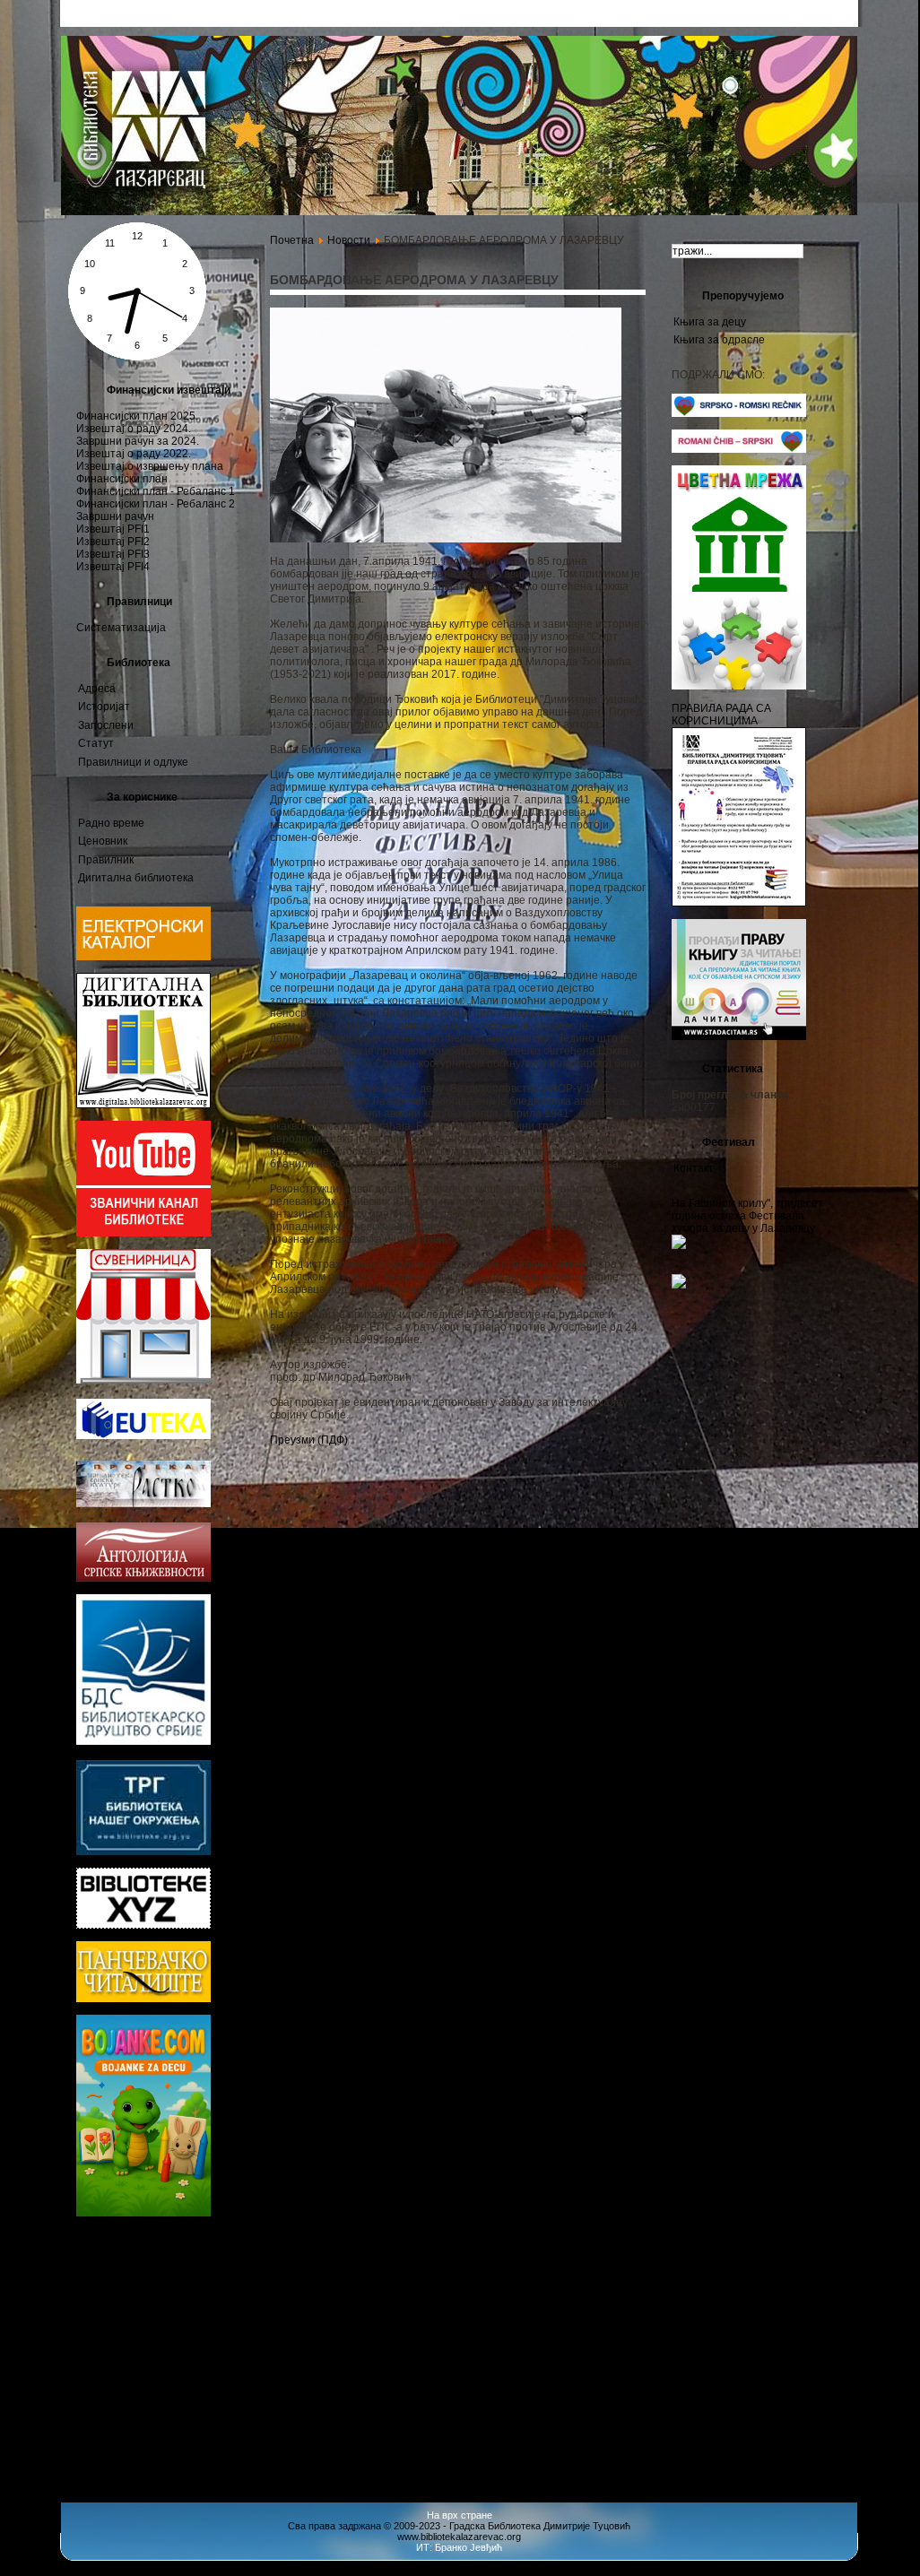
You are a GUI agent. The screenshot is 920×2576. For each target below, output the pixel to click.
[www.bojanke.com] (143, 2213)
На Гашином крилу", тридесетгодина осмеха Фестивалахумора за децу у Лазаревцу (747, 1216)
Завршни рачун (115, 516)
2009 (189, 2314)
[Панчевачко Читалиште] (143, 1925)
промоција (118, 2368)
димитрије (128, 2409)
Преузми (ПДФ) (309, 1440)
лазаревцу (111, 2297)
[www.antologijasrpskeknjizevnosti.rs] (143, 1578)
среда (216, 2248)
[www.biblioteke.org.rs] (143, 1852)
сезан (91, 2424)
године (104, 2333)
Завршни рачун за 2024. (138, 441)
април (94, 2455)
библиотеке (168, 2437)
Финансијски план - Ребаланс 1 (156, 491)
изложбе (188, 2248)
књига (94, 2246)
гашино (221, 2264)
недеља (169, 2407)
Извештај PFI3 (113, 554)
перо (162, 2248)
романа (188, 2456)
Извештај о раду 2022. (134, 454)
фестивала (183, 2297)
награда (133, 2247)
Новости (349, 240)
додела (92, 2407)
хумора (140, 2455)
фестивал (135, 2262)
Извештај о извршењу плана (150, 466)
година (87, 2264)
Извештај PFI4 (113, 567)
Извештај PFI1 (113, 529)
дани (89, 2281)
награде (156, 2335)
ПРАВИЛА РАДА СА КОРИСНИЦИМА (721, 715)
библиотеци (182, 2280)
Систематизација (121, 628)
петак (192, 2336)
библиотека (110, 2351)
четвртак (121, 2282)
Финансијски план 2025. (137, 416)
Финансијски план (122, 479)
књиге (216, 2405)
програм (89, 2317)
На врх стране (460, 2515)
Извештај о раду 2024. (134, 429)
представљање (207, 2388)
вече (122, 2423)
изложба (137, 2314)
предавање (171, 2423)
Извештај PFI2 (113, 542)
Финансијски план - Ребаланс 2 (156, 504)
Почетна (292, 240)
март (188, 2262)
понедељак (102, 2439)
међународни (123, 2386)
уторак (94, 2474)
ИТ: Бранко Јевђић (459, 2547)
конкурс (188, 2368)
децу (133, 2473)
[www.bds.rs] (143, 1741)
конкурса (165, 2352)
